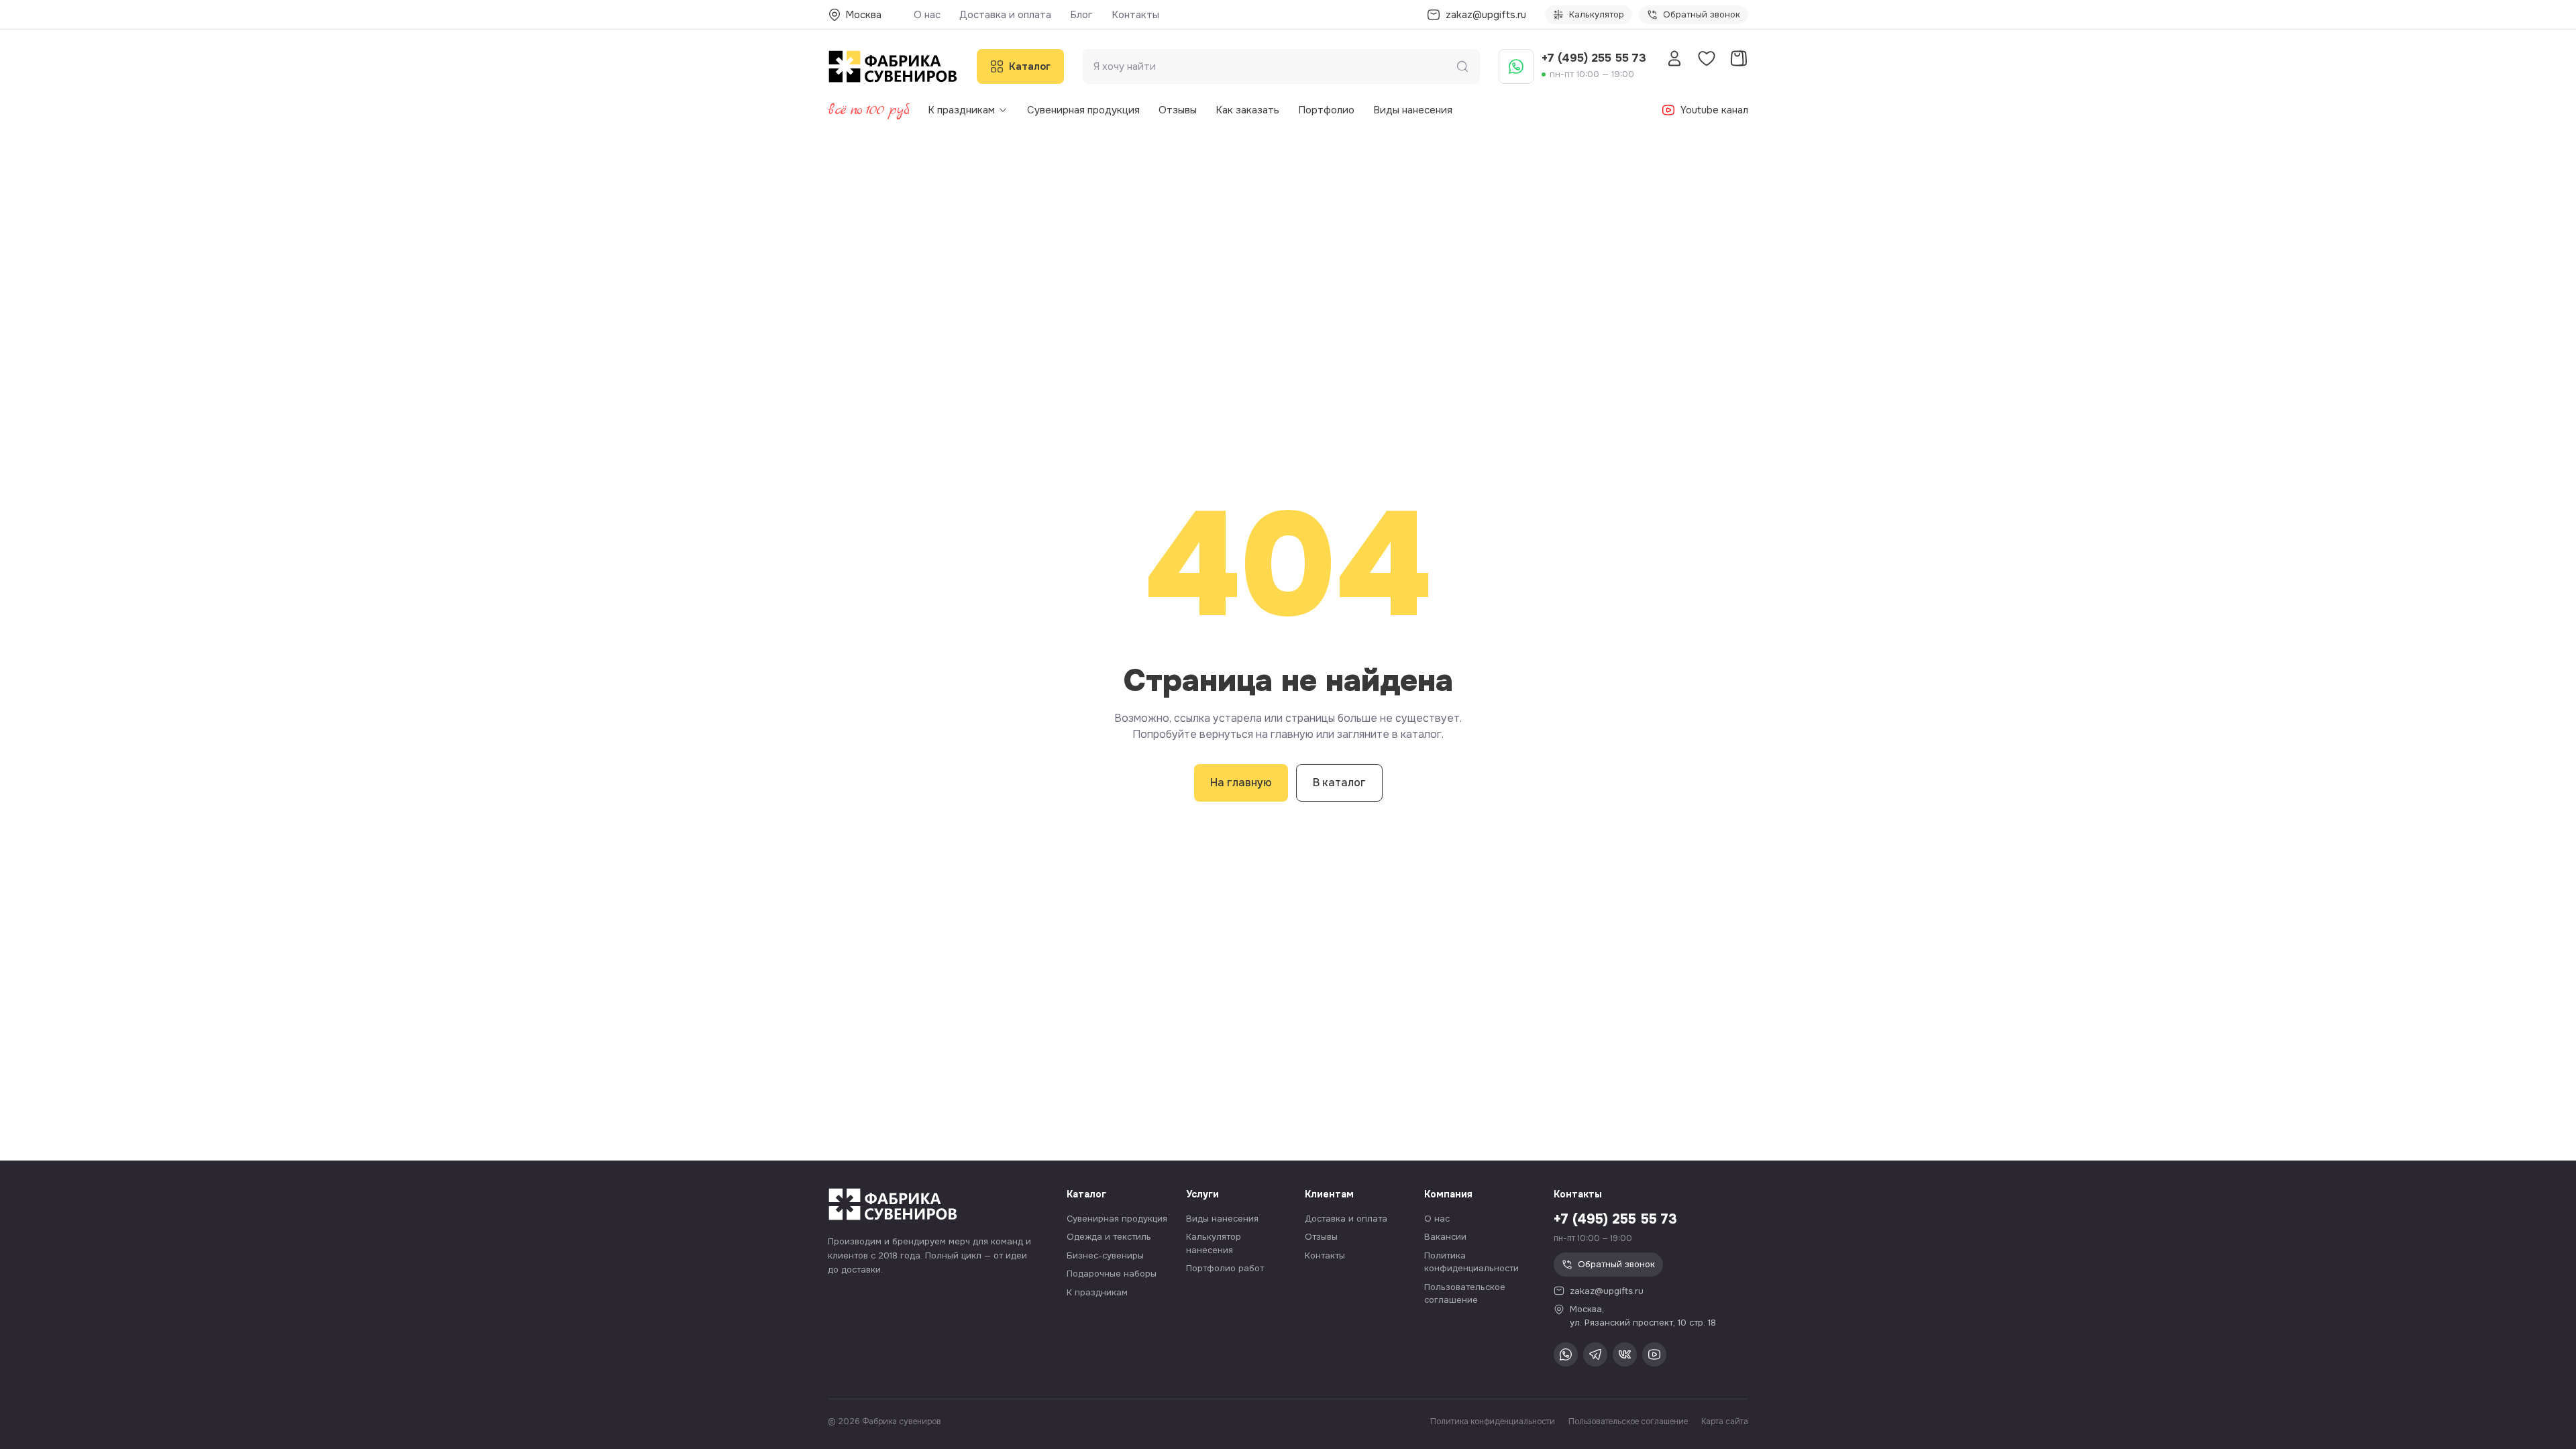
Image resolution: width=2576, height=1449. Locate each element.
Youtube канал (1714, 110)
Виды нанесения (1413, 110)
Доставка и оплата (1005, 15)
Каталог (1030, 66)
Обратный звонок (1702, 14)
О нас (927, 15)
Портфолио (1326, 110)
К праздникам (961, 110)
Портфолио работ (1225, 1268)
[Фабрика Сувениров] (893, 66)
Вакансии (1445, 1237)
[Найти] (1462, 66)
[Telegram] (1595, 1354)
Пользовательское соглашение (1628, 1421)
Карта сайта (1725, 1421)
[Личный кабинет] (1674, 58)
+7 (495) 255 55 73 (1594, 58)
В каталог (1339, 783)
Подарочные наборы (1112, 1274)
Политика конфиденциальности (1493, 1421)
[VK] (1625, 1354)
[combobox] (1275, 67)
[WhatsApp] (1516, 66)
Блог (1081, 15)
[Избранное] (1707, 58)
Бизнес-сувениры (1105, 1255)
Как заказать (1247, 110)
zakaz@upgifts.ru (1607, 1291)
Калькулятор (1597, 14)
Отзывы (1178, 110)
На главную (1241, 783)
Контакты (1135, 15)
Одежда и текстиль (1109, 1237)
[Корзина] (1739, 58)
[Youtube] (1654, 1354)
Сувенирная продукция (1083, 110)
